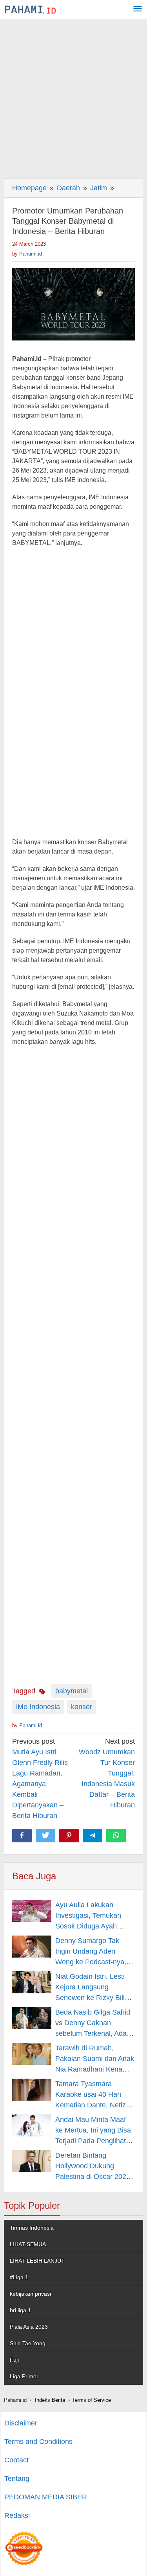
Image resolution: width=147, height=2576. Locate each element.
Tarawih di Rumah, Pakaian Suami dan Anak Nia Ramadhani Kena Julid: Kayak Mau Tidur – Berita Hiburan (95, 2069)
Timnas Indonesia (32, 2228)
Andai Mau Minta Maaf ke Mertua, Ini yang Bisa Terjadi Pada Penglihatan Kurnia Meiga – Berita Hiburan (94, 2141)
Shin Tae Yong (28, 2343)
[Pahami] (30, 9)
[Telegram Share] (93, 1836)
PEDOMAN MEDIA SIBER (46, 2497)
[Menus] (138, 10)
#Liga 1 (19, 2277)
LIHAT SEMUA (28, 2244)
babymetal (72, 1691)
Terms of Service (92, 2400)
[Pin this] (69, 1836)
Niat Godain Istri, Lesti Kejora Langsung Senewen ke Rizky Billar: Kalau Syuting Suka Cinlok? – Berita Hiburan (94, 1998)
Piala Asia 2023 (29, 2327)
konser (82, 1707)
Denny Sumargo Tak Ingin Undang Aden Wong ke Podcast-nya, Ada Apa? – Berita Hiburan (91, 1962)
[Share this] (22, 1836)
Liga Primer (24, 2376)
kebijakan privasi (30, 2294)
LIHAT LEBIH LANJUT (37, 2261)
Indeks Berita (50, 2400)
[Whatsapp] (116, 1836)
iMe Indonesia (38, 1707)
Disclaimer (21, 2423)
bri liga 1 (20, 2310)
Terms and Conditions (38, 2442)
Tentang (17, 2478)
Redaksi (17, 2515)
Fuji (14, 2360)
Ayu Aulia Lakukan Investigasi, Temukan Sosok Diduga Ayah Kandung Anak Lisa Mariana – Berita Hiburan (94, 1926)
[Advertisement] (73, 97)
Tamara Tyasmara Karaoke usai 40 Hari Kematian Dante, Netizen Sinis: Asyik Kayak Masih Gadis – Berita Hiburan (94, 2105)
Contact (16, 2460)
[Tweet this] (45, 1836)
